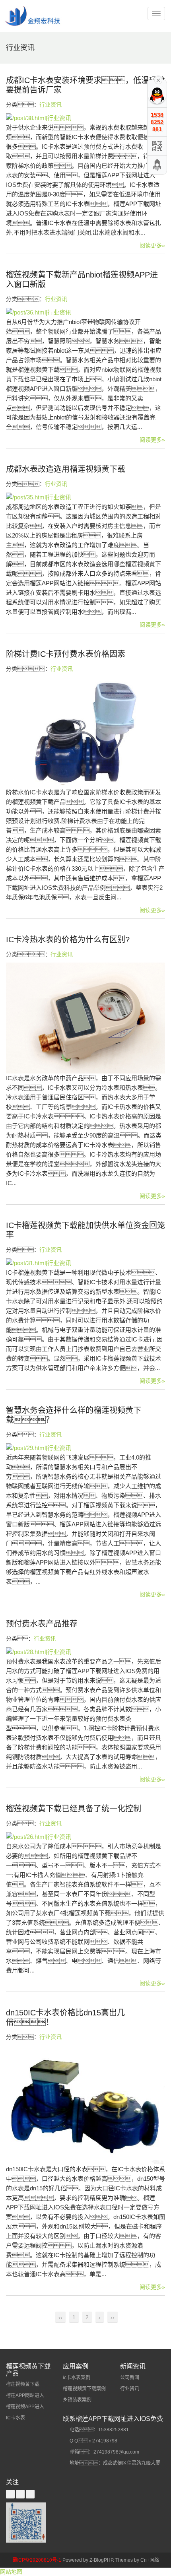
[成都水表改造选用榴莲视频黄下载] (85, 497)
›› (113, 2317)
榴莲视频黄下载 (23, 2384)
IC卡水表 (16, 2418)
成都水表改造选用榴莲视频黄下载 (66, 469)
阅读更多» (152, 245)
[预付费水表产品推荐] (85, 1652)
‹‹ (60, 2317)
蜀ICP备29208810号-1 (37, 2560)
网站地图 (11, 2572)
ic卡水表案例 (77, 2378)
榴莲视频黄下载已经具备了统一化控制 (74, 1809)
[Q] (157, 95)
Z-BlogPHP (101, 2560)
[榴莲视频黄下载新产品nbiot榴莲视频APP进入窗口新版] (85, 312)
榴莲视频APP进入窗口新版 (35, 2407)
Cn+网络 (150, 2560)
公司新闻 (130, 2378)
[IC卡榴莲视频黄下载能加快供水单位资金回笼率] (85, 1263)
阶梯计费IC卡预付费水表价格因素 (66, 654)
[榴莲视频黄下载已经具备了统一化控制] (85, 1837)
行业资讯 (51, 105)
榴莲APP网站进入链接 (30, 2395)
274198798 (105, 2441)
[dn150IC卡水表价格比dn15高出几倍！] (85, 2105)
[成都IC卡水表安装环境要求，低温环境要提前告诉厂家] (85, 118)
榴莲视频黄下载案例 (84, 2389)
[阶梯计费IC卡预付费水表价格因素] (85, 732)
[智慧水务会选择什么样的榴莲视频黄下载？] (85, 1448)
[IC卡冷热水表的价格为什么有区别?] (85, 1018)
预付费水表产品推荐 (42, 1624)
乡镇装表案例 (77, 2400)
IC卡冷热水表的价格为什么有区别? (68, 940)
